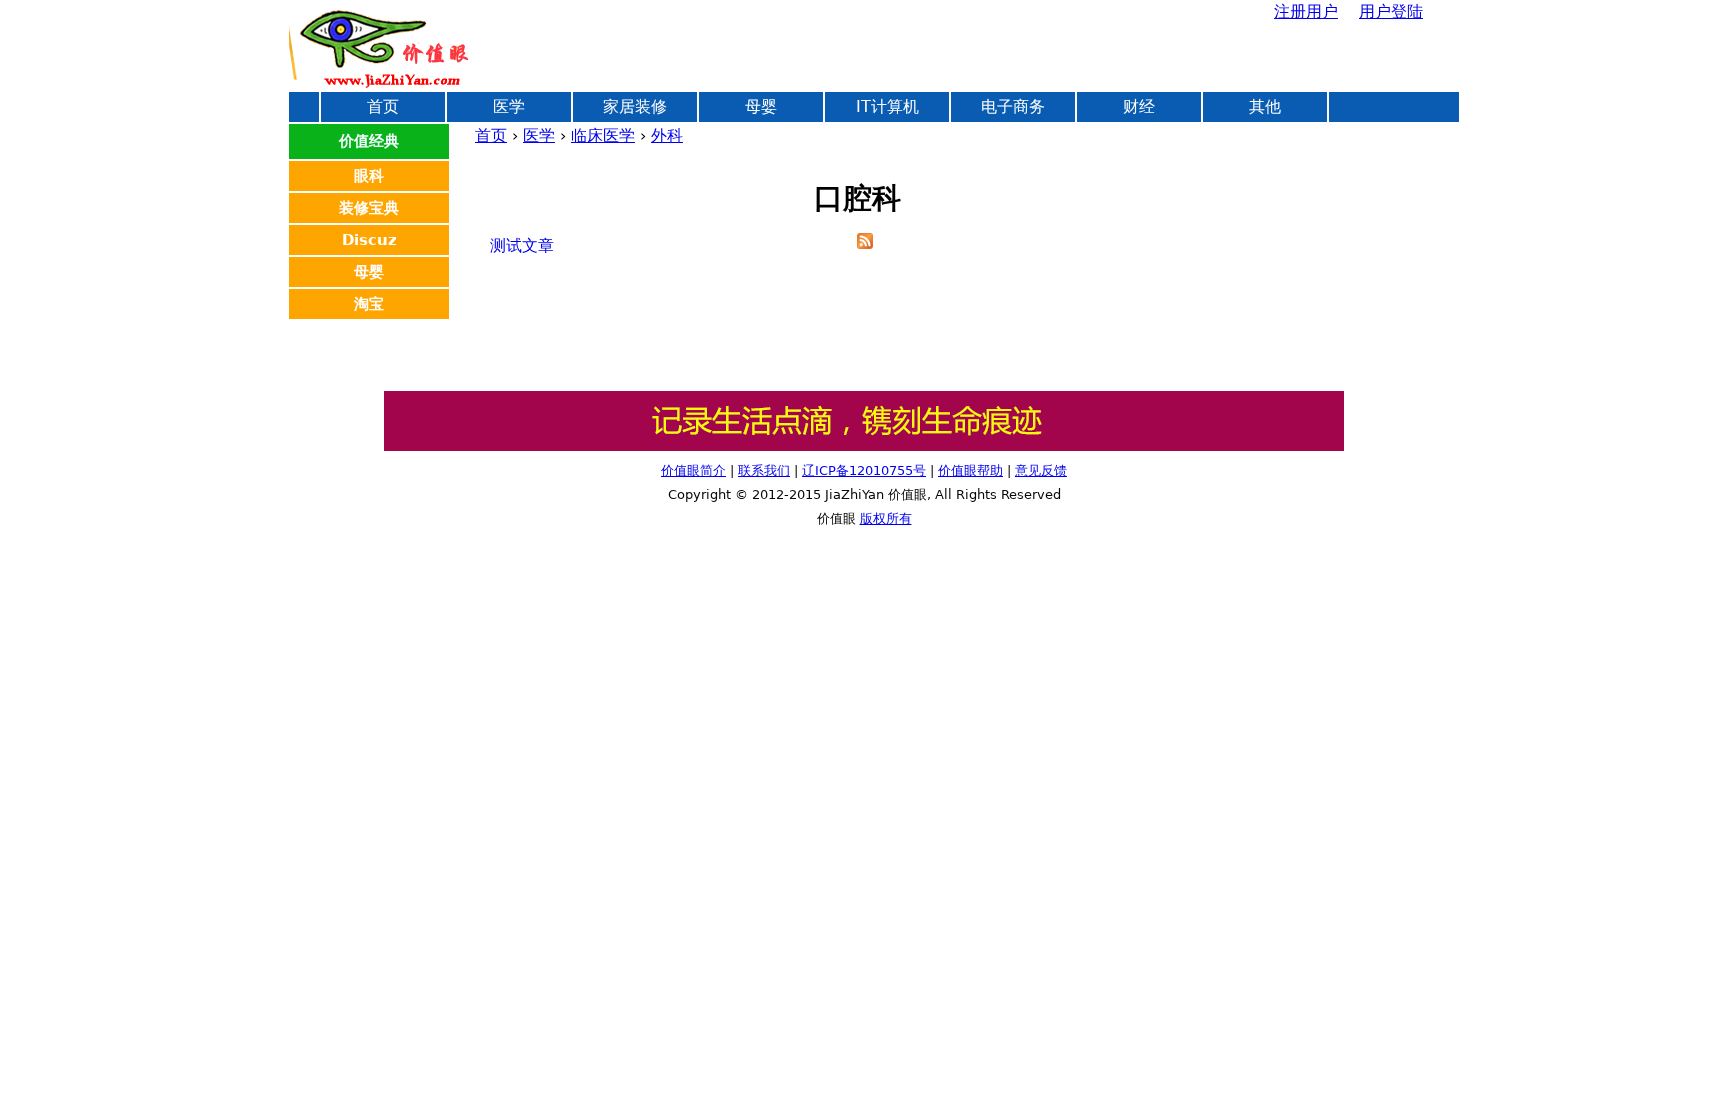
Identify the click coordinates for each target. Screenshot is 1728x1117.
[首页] (379, 45)
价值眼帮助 (970, 470)
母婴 (761, 106)
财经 (1139, 106)
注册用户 (1306, 11)
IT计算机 (887, 106)
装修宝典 (369, 208)
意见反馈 (1041, 470)
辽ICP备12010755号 (864, 470)
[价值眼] (864, 446)
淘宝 (369, 304)
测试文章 (522, 245)
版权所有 (886, 518)
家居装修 (635, 106)
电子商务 (1013, 106)
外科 (667, 135)
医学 (539, 135)
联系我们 (764, 470)
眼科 (369, 176)
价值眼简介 (693, 470)
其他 (1265, 106)
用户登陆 (1391, 11)
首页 (491, 135)
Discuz (369, 240)
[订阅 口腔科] (865, 243)
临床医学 (603, 135)
